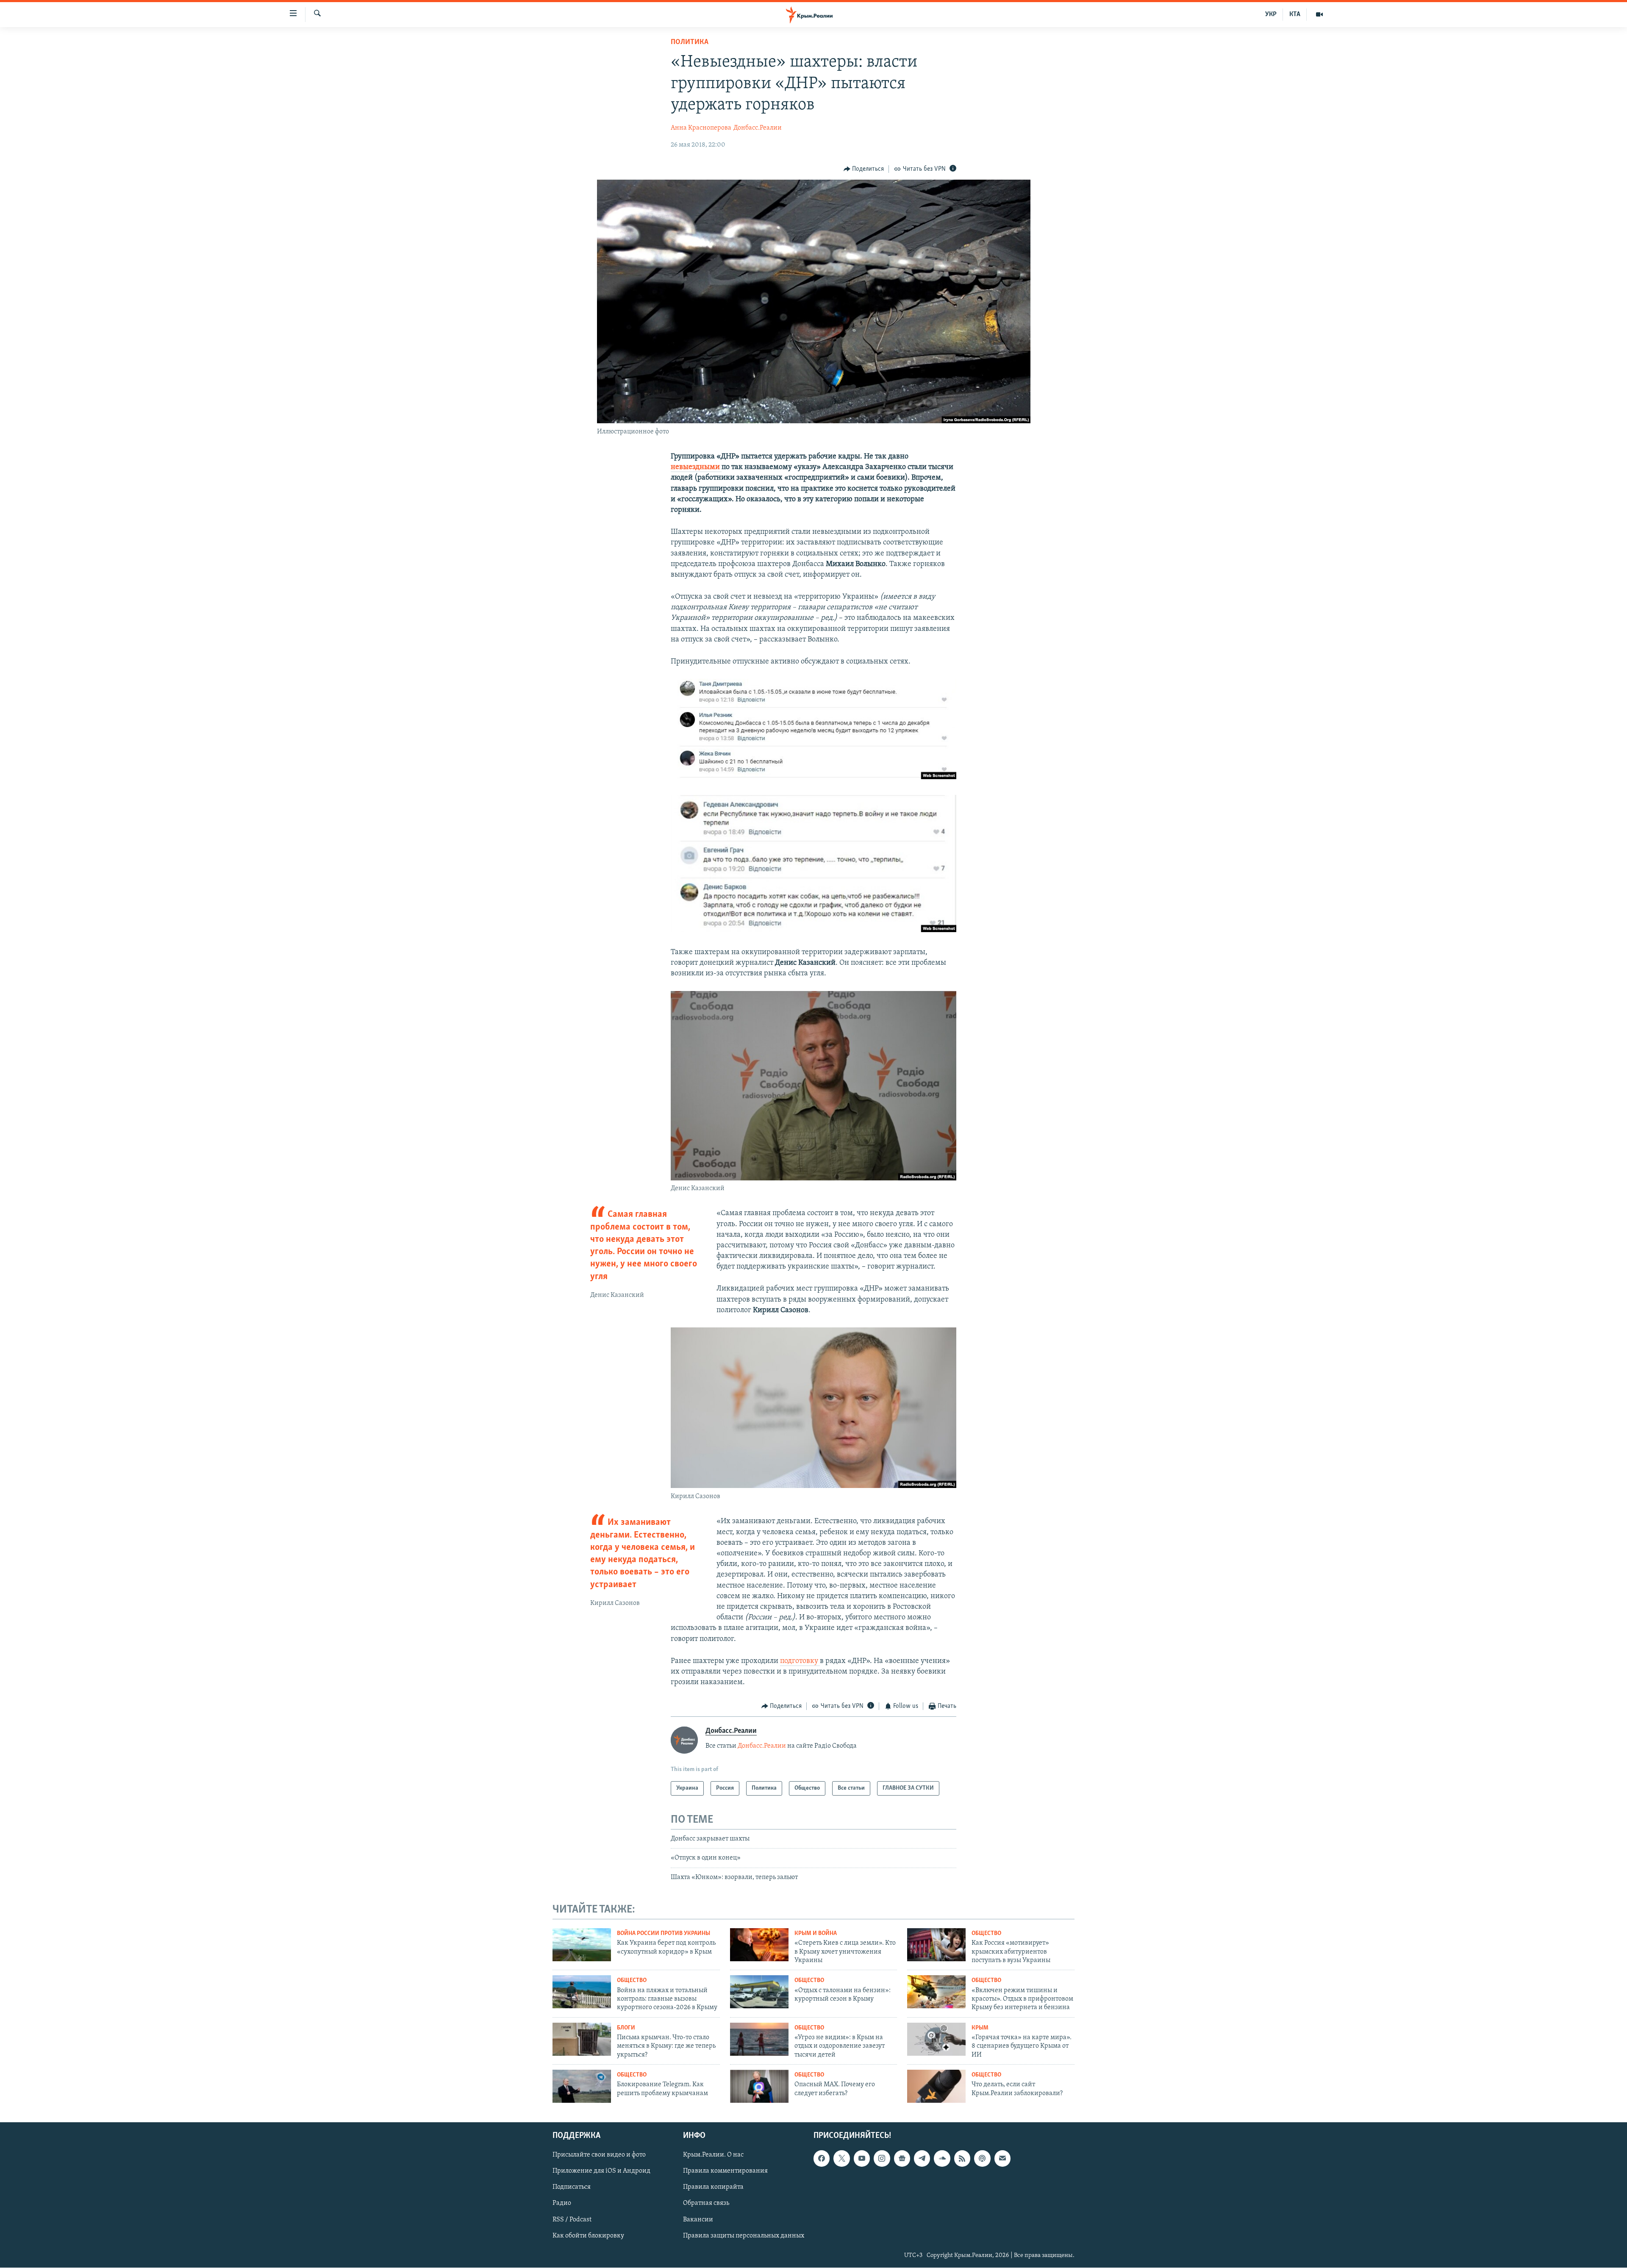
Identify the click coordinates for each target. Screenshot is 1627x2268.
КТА (1295, 14)
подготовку (800, 1661)
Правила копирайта (713, 2187)
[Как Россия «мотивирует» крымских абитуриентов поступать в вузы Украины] (936, 1945)
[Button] (864, 169)
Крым (980, 2028)
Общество (986, 1933)
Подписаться (572, 2187)
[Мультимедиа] (1319, 14)
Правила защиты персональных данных (744, 2235)
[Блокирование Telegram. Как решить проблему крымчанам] (582, 2086)
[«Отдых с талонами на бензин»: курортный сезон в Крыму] (759, 1992)
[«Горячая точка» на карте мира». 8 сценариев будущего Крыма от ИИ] (936, 2039)
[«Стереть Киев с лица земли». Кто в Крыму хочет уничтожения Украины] (759, 1945)
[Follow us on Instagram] (882, 2158)
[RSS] (962, 2158)
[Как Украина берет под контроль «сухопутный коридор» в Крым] (582, 1945)
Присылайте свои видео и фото (599, 2155)
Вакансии (698, 2219)
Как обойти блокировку (588, 2235)
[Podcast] (982, 2158)
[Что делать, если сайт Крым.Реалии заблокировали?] (936, 2086)
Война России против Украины (664, 1933)
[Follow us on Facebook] (822, 2158)
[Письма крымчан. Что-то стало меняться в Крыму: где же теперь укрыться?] (582, 2039)
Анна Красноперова (701, 128)
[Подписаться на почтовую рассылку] (1002, 2158)
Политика (690, 42)
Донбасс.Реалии (758, 128)
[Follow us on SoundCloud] (942, 2158)
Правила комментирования (725, 2171)
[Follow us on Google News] (902, 2158)
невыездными (696, 467)
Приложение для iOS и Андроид (601, 2171)
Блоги (626, 2028)
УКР (1271, 14)
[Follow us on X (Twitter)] (841, 2158)
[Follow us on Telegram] (922, 2158)
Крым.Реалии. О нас (713, 2155)
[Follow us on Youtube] (862, 2158)
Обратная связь (706, 2203)
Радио (562, 2203)
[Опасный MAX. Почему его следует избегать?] (759, 2086)
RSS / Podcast (572, 2219)
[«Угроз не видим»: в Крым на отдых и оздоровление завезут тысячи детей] (759, 2039)
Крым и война (816, 1933)
